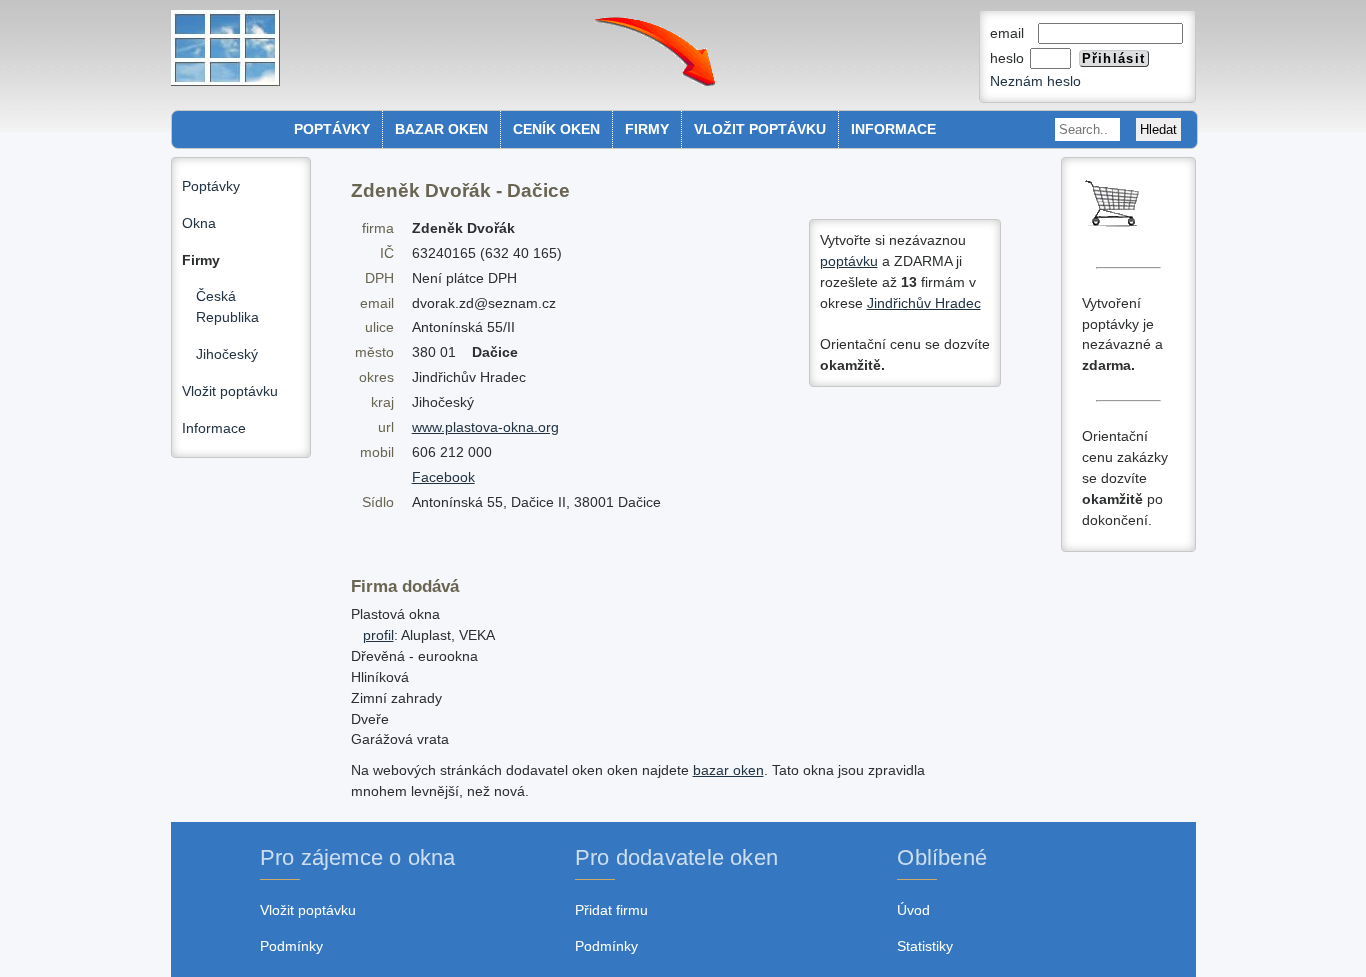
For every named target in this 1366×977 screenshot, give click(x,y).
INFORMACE (893, 129)
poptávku (849, 261)
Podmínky (291, 946)
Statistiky (925, 946)
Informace (214, 428)
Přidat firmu (611, 910)
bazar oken (728, 770)
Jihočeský (227, 354)
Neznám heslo (1035, 81)
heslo (1009, 58)
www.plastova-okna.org (485, 427)
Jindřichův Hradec (924, 303)
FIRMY (647, 129)
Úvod (913, 910)
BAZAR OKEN (441, 129)
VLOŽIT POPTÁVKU (760, 129)
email (1013, 33)
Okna (199, 223)
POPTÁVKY (332, 129)
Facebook (443, 477)
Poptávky (211, 186)
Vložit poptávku (230, 391)
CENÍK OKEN (556, 129)
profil (378, 635)
